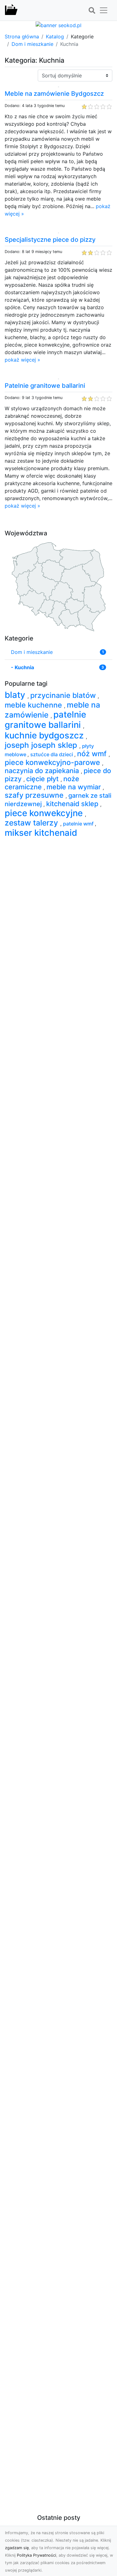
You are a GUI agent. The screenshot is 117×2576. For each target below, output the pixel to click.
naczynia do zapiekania (43, 771)
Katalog (55, 37)
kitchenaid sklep (73, 804)
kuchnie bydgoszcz (45, 735)
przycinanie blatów (64, 695)
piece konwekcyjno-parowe (53, 762)
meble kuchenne (34, 705)
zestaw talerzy (32, 823)
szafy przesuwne (35, 795)
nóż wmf (93, 754)
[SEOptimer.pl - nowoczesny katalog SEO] (11, 10)
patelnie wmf (79, 824)
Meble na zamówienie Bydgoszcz (54, 94)
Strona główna (22, 37)
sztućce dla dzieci (52, 754)
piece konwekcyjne (45, 813)
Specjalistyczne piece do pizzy (50, 240)
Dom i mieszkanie (32, 44)
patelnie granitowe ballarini (45, 720)
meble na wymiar (75, 787)
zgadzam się (17, 2548)
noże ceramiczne (42, 783)
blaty (16, 695)
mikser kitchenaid (41, 833)
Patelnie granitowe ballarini (45, 386)
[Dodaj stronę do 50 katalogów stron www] (58, 25)
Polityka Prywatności (37, 2555)
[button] (92, 11)
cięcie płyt (43, 779)
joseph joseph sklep (42, 745)
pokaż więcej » (22, 360)
